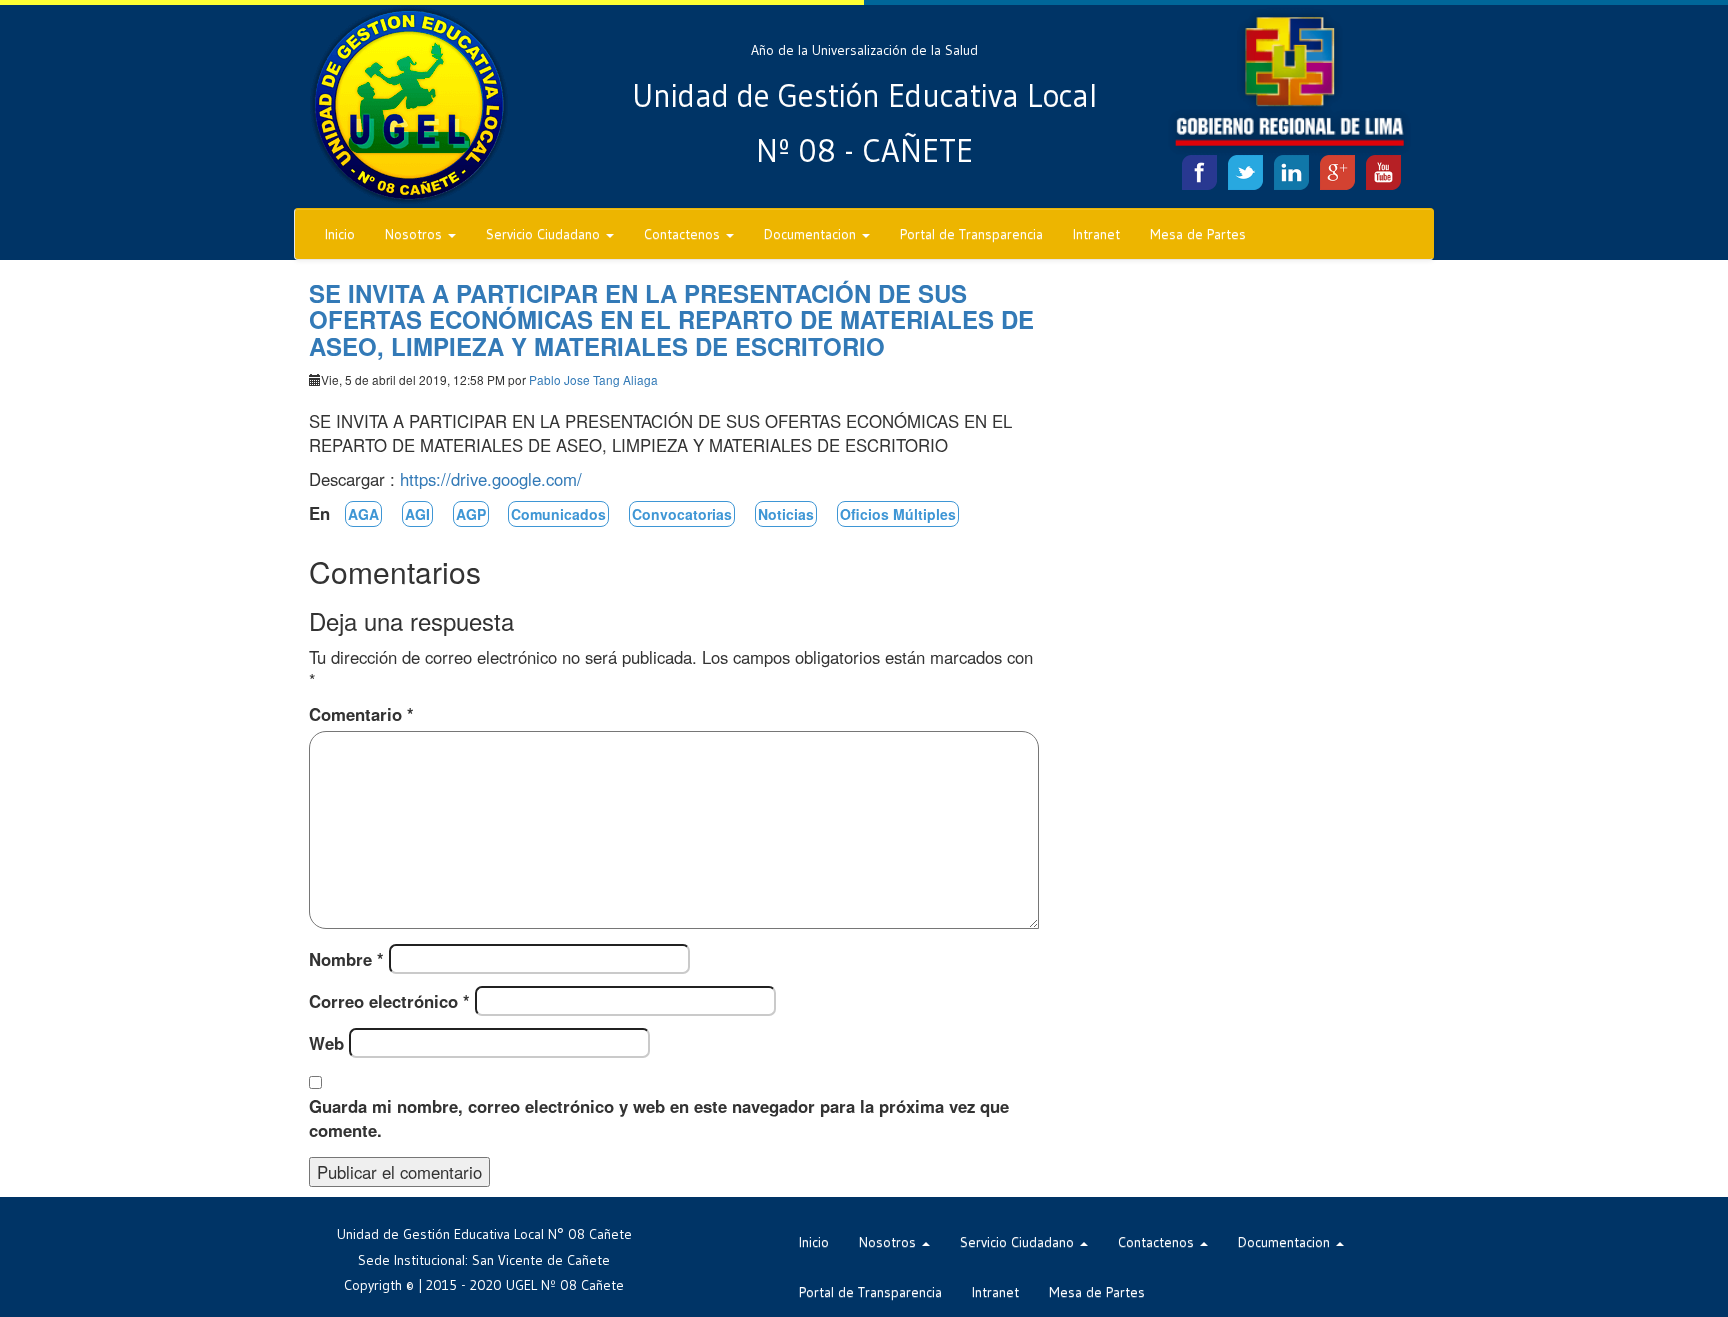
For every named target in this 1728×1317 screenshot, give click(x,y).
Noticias (786, 514)
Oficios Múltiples (898, 514)
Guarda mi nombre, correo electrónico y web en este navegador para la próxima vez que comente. (659, 1118)
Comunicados (558, 514)
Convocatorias (682, 514)
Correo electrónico (389, 1001)
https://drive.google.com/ (491, 479)
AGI (417, 514)
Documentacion (812, 234)
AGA (363, 514)
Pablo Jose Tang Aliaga (593, 379)
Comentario (361, 714)
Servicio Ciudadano (545, 234)
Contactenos (684, 234)
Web (326, 1043)
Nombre (346, 959)
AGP (471, 514)
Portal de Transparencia (971, 234)
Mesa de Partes (1198, 234)
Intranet (1096, 234)
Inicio (340, 234)
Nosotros (415, 234)
